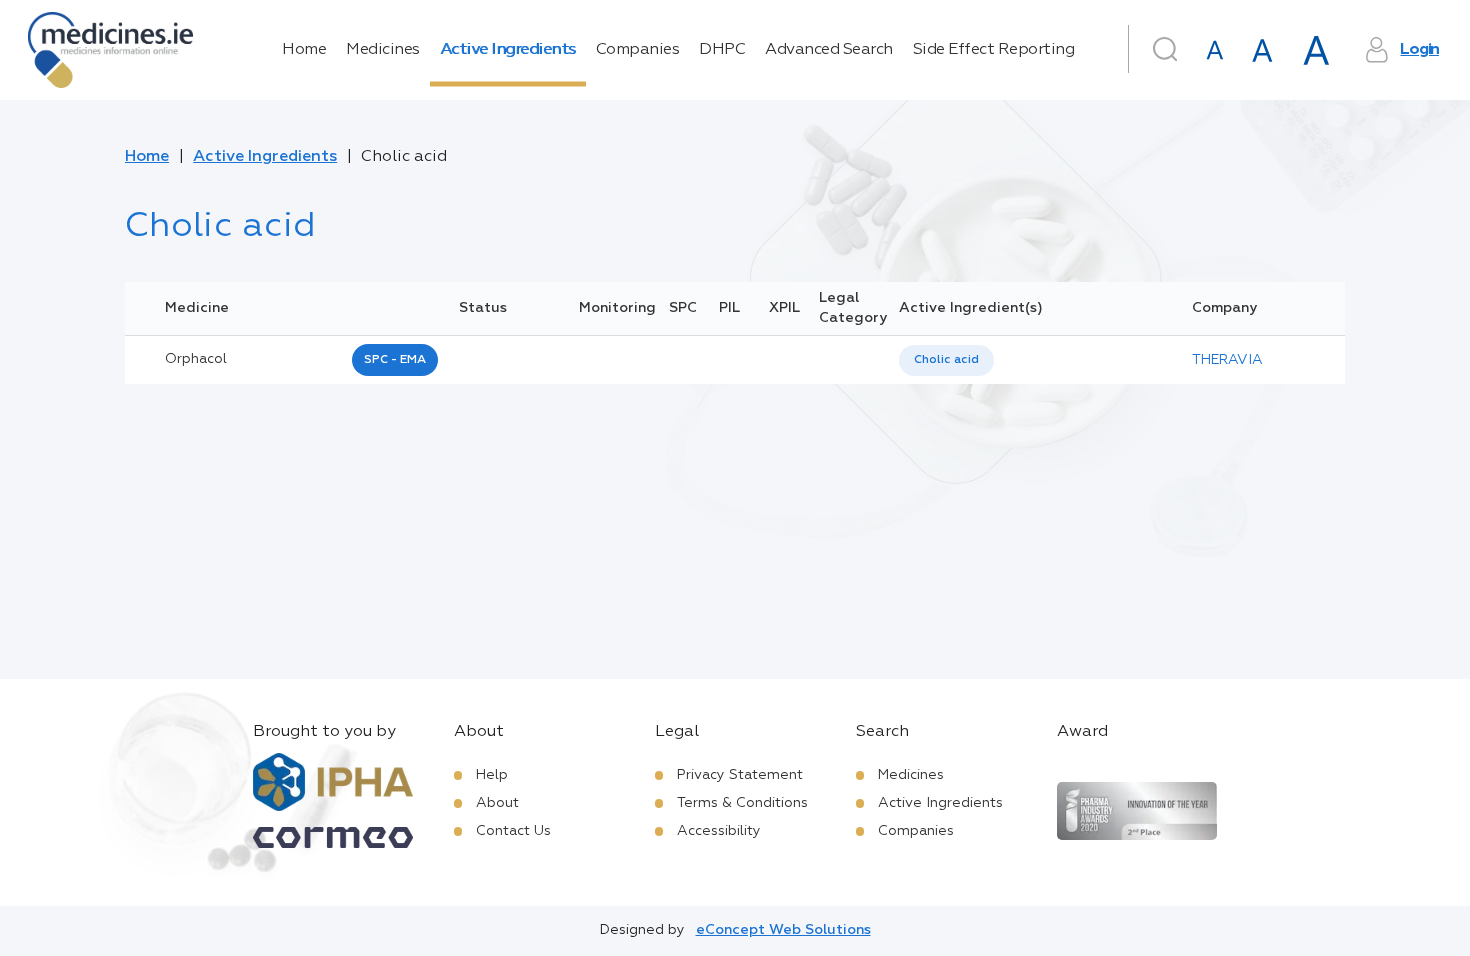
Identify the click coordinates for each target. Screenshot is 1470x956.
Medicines (383, 50)
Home (304, 50)
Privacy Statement (740, 775)
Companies (638, 50)
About (497, 803)
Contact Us (513, 831)
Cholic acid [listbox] (946, 360)
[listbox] (946, 360)
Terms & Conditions (742, 803)
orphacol (196, 359)
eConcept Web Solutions (783, 930)
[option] (946, 360)
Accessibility (719, 831)
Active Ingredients (508, 50)
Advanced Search (829, 50)
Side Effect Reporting (994, 50)
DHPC (722, 50)
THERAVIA (1227, 360)
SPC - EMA (395, 360)
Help (492, 775)
